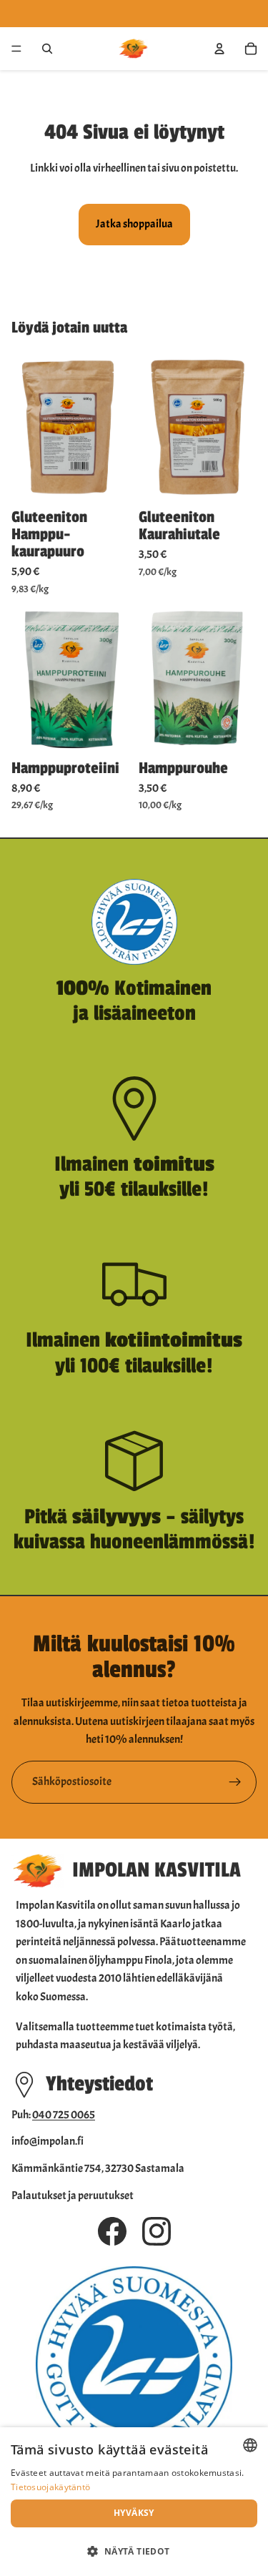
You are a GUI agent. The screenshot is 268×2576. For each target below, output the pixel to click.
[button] (134, 2551)
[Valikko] (16, 49)
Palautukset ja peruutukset (73, 2196)
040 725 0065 (64, 2115)
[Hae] (47, 49)
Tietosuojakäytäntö (50, 2487)
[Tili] (219, 49)
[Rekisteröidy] (235, 1782)
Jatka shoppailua (134, 224)
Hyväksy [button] (134, 2513)
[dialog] (134, 2502)
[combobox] (250, 2445)
